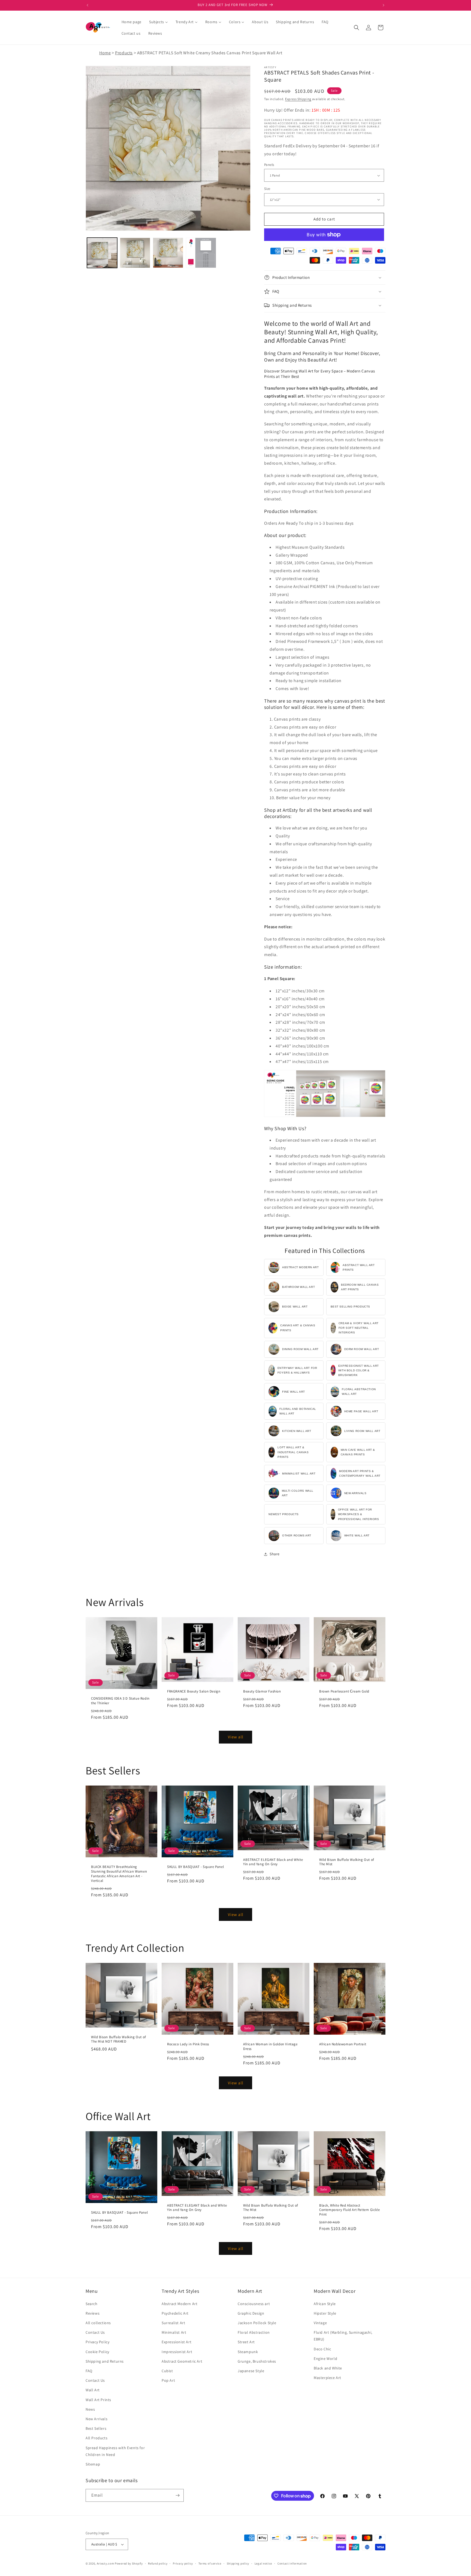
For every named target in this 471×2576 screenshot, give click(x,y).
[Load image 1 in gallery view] (102, 253)
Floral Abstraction (254, 2332)
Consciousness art (254, 2304)
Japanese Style (251, 2371)
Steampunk (248, 2352)
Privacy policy (183, 2563)
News (90, 2409)
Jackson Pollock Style (257, 2323)
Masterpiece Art (327, 2378)
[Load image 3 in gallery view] (168, 253)
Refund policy (158, 2563)
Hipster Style (325, 2313)
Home (105, 53)
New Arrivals (96, 2419)
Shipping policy (238, 2563)
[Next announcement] (384, 5)
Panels (269, 165)
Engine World (325, 2359)
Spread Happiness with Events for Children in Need (115, 2451)
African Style (325, 2304)
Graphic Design (251, 2313)
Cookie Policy (97, 2352)
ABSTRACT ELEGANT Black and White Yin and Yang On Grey (273, 1862)
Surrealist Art (173, 2323)
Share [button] (275, 1554)
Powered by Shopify (129, 2563)
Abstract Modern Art (179, 2304)
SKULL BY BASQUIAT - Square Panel (195, 1867)
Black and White (328, 2368)
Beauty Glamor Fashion (262, 1691)
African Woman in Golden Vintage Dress (270, 2047)
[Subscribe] (177, 2495)
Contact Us (95, 2332)
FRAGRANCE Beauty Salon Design (194, 1691)
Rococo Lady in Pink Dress (188, 2044)
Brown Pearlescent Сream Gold (344, 1691)
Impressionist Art (177, 2352)
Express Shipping (298, 99)
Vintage (320, 2323)
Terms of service (210, 2563)
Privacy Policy (97, 2342)
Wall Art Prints (98, 2400)
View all (236, 1737)
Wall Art (93, 2390)
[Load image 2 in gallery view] (135, 253)
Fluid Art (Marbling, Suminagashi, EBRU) (343, 2336)
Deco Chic (322, 2349)
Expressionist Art (176, 2342)
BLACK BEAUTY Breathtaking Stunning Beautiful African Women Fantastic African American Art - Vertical (119, 1874)
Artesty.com (105, 2563)
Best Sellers (96, 2428)
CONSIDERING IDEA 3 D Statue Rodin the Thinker (120, 1701)
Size (267, 189)
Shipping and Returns (105, 2361)
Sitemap (93, 2464)
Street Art (246, 2342)
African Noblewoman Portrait (343, 2044)
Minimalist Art (174, 2332)
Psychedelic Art (175, 2313)
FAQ (89, 2371)
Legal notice (263, 2563)
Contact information (292, 2563)
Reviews (93, 2313)
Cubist (167, 2371)
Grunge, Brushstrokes (257, 2361)
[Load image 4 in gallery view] (201, 253)
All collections (98, 2323)
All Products (96, 2438)
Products (124, 53)
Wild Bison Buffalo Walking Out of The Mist (347, 1862)
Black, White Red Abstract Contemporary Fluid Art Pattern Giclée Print (349, 2210)
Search (92, 2304)
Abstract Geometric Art (182, 2361)
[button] (357, 28)
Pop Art (168, 2380)
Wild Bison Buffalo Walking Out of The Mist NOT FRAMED (119, 2039)
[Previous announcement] (87, 5)
